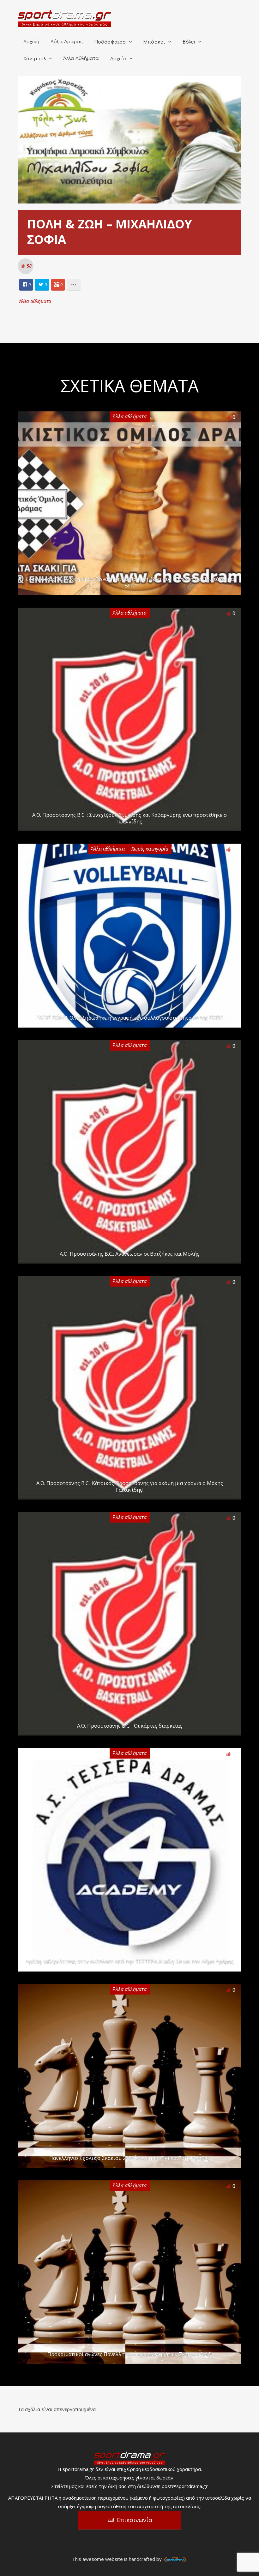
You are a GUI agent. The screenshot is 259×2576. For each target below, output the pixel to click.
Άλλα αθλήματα (35, 301)
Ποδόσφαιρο (110, 42)
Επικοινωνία (135, 2520)
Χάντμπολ (35, 59)
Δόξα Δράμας (67, 42)
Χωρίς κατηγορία (150, 849)
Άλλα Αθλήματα (81, 59)
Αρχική (31, 42)
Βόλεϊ (189, 42)
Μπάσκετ (154, 42)
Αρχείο (118, 59)
